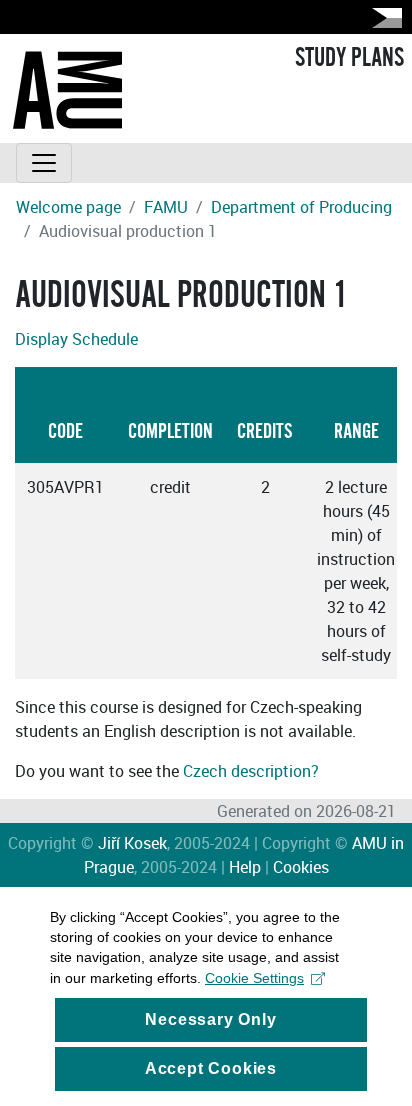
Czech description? (251, 771)
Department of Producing (301, 207)
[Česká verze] (383, 17)
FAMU (166, 207)
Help (245, 867)
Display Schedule (76, 339)
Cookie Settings (254, 978)
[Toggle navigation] (44, 163)
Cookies (301, 867)
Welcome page (68, 207)
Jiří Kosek (132, 843)
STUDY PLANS (349, 58)
